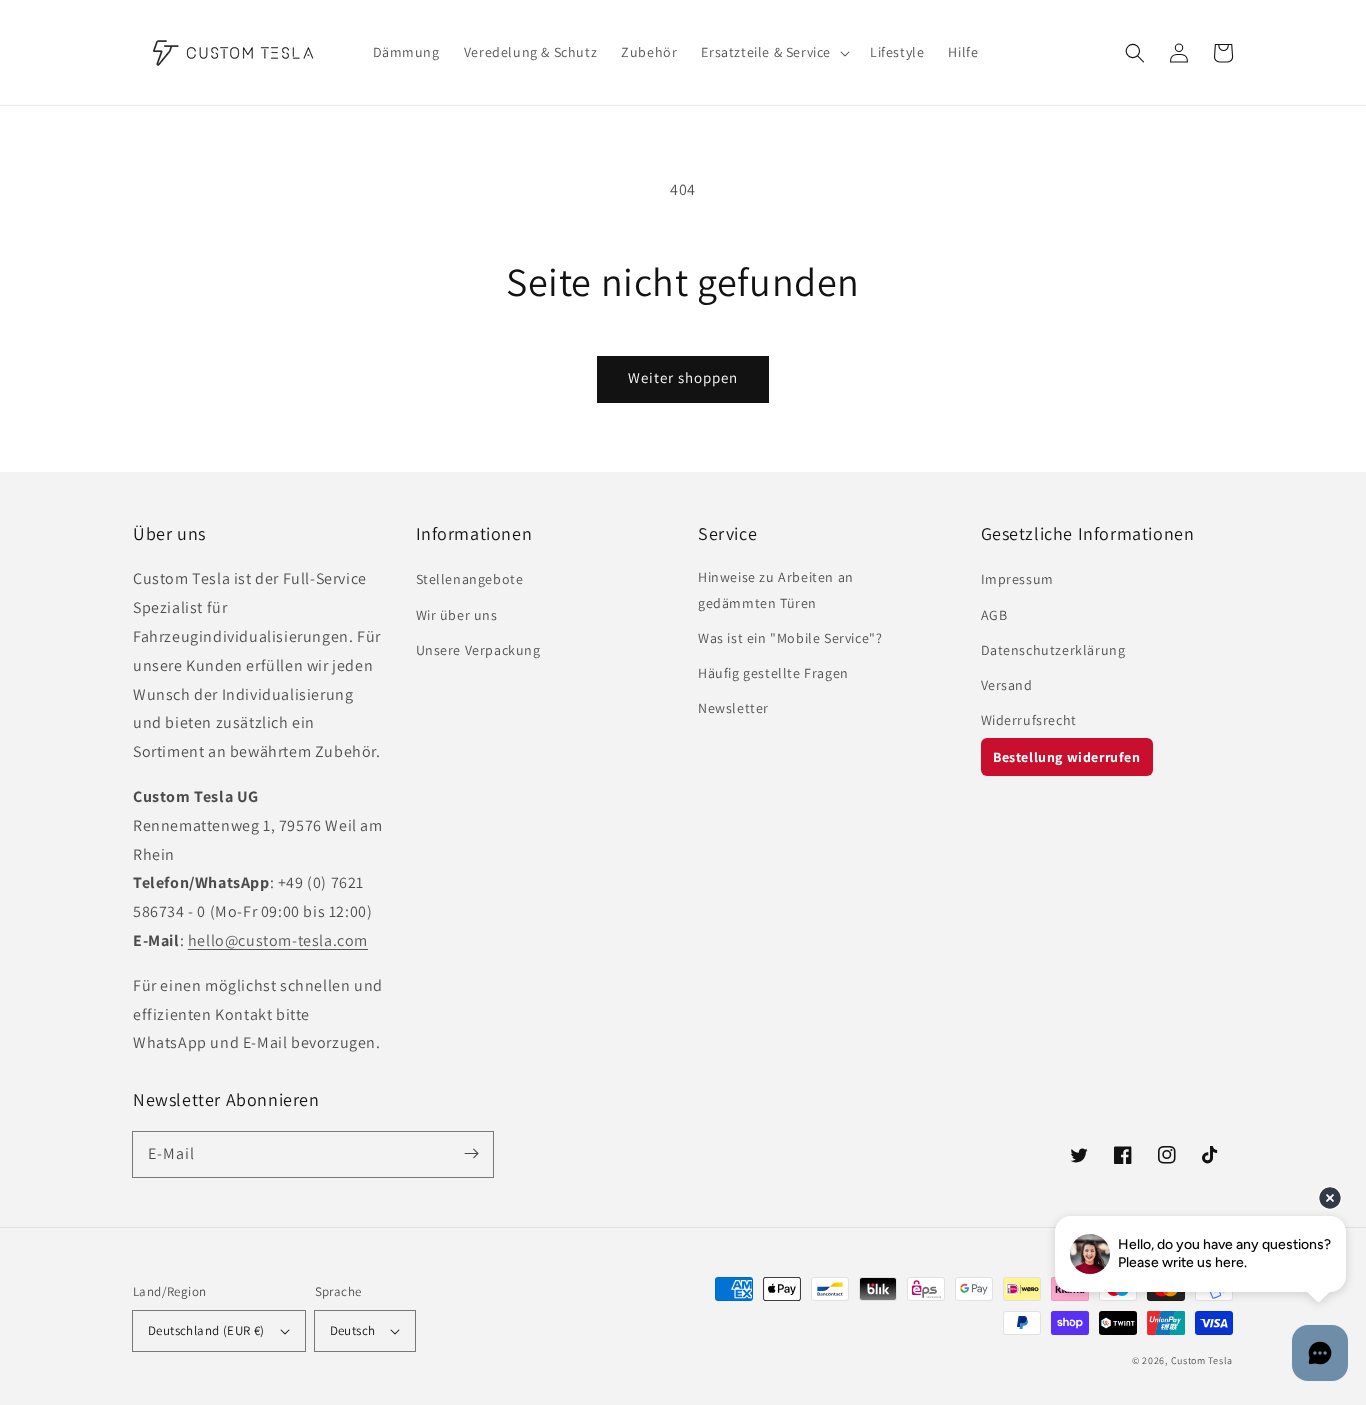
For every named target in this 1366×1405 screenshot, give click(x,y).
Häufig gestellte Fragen (773, 673)
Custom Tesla (1202, 1360)
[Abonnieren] (471, 1154)
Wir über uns (457, 615)
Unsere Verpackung (478, 650)
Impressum (1017, 579)
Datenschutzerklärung (1053, 650)
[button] (1135, 53)
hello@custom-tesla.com (278, 940)
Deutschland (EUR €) (206, 1330)
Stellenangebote (470, 579)
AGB (994, 615)
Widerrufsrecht (1029, 720)
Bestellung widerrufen (1067, 757)
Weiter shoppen (683, 377)
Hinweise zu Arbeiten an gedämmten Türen (776, 589)
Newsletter (733, 708)
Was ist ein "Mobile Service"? (790, 638)
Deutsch (353, 1330)
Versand (1007, 685)
